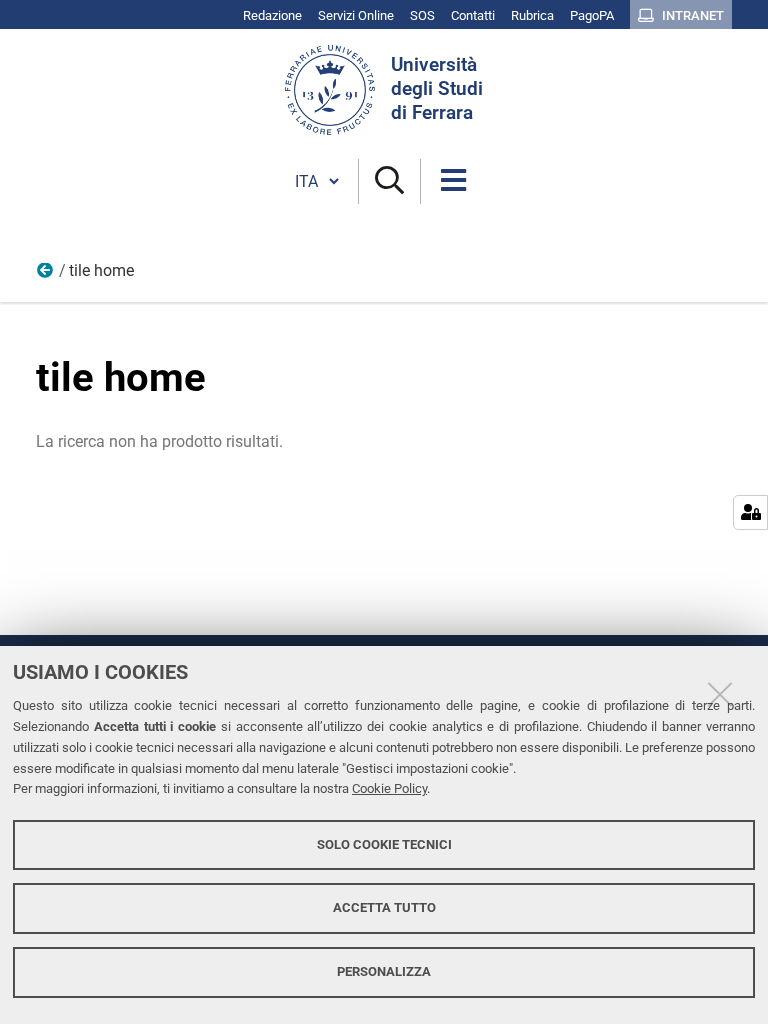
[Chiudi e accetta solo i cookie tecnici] (720, 694)
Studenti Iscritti (46, 275)
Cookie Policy (389, 788)
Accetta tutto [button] (384, 907)
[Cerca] (389, 181)
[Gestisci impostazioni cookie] (750, 512)
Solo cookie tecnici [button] (384, 844)
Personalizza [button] (384, 971)
